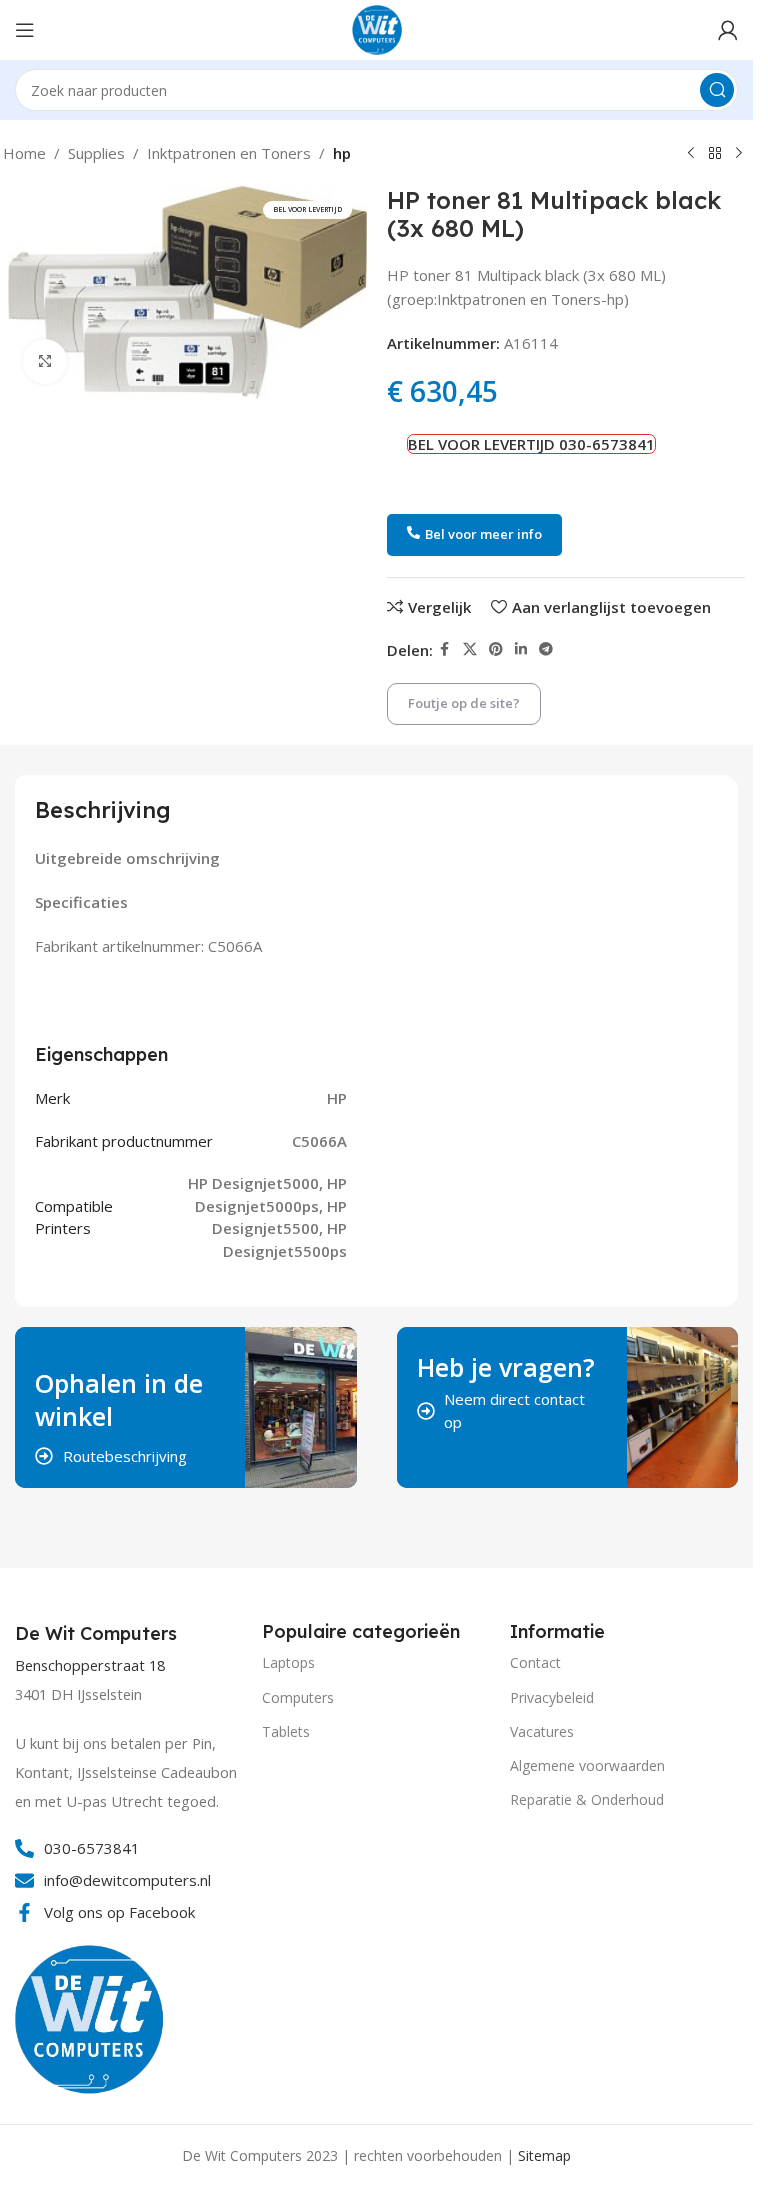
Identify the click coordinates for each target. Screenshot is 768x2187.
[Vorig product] (691, 154)
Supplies (96, 153)
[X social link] (470, 649)
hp (342, 153)
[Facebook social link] (445, 649)
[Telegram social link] (546, 649)
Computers (298, 1697)
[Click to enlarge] (45, 361)
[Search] (717, 90)
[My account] (728, 30)
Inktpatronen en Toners (229, 153)
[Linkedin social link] (521, 649)
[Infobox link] (98, 1634)
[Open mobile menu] (25, 30)
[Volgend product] (739, 154)
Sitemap (544, 2155)
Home (24, 153)
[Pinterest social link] (496, 649)
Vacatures (542, 1731)
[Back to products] (715, 154)
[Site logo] (377, 28)
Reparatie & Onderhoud (587, 1799)
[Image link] (90, 2017)
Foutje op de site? (464, 703)
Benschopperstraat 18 (90, 1665)
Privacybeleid (552, 1697)
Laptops (288, 1662)
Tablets (286, 1731)
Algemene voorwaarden (587, 1765)
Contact (535, 1662)
